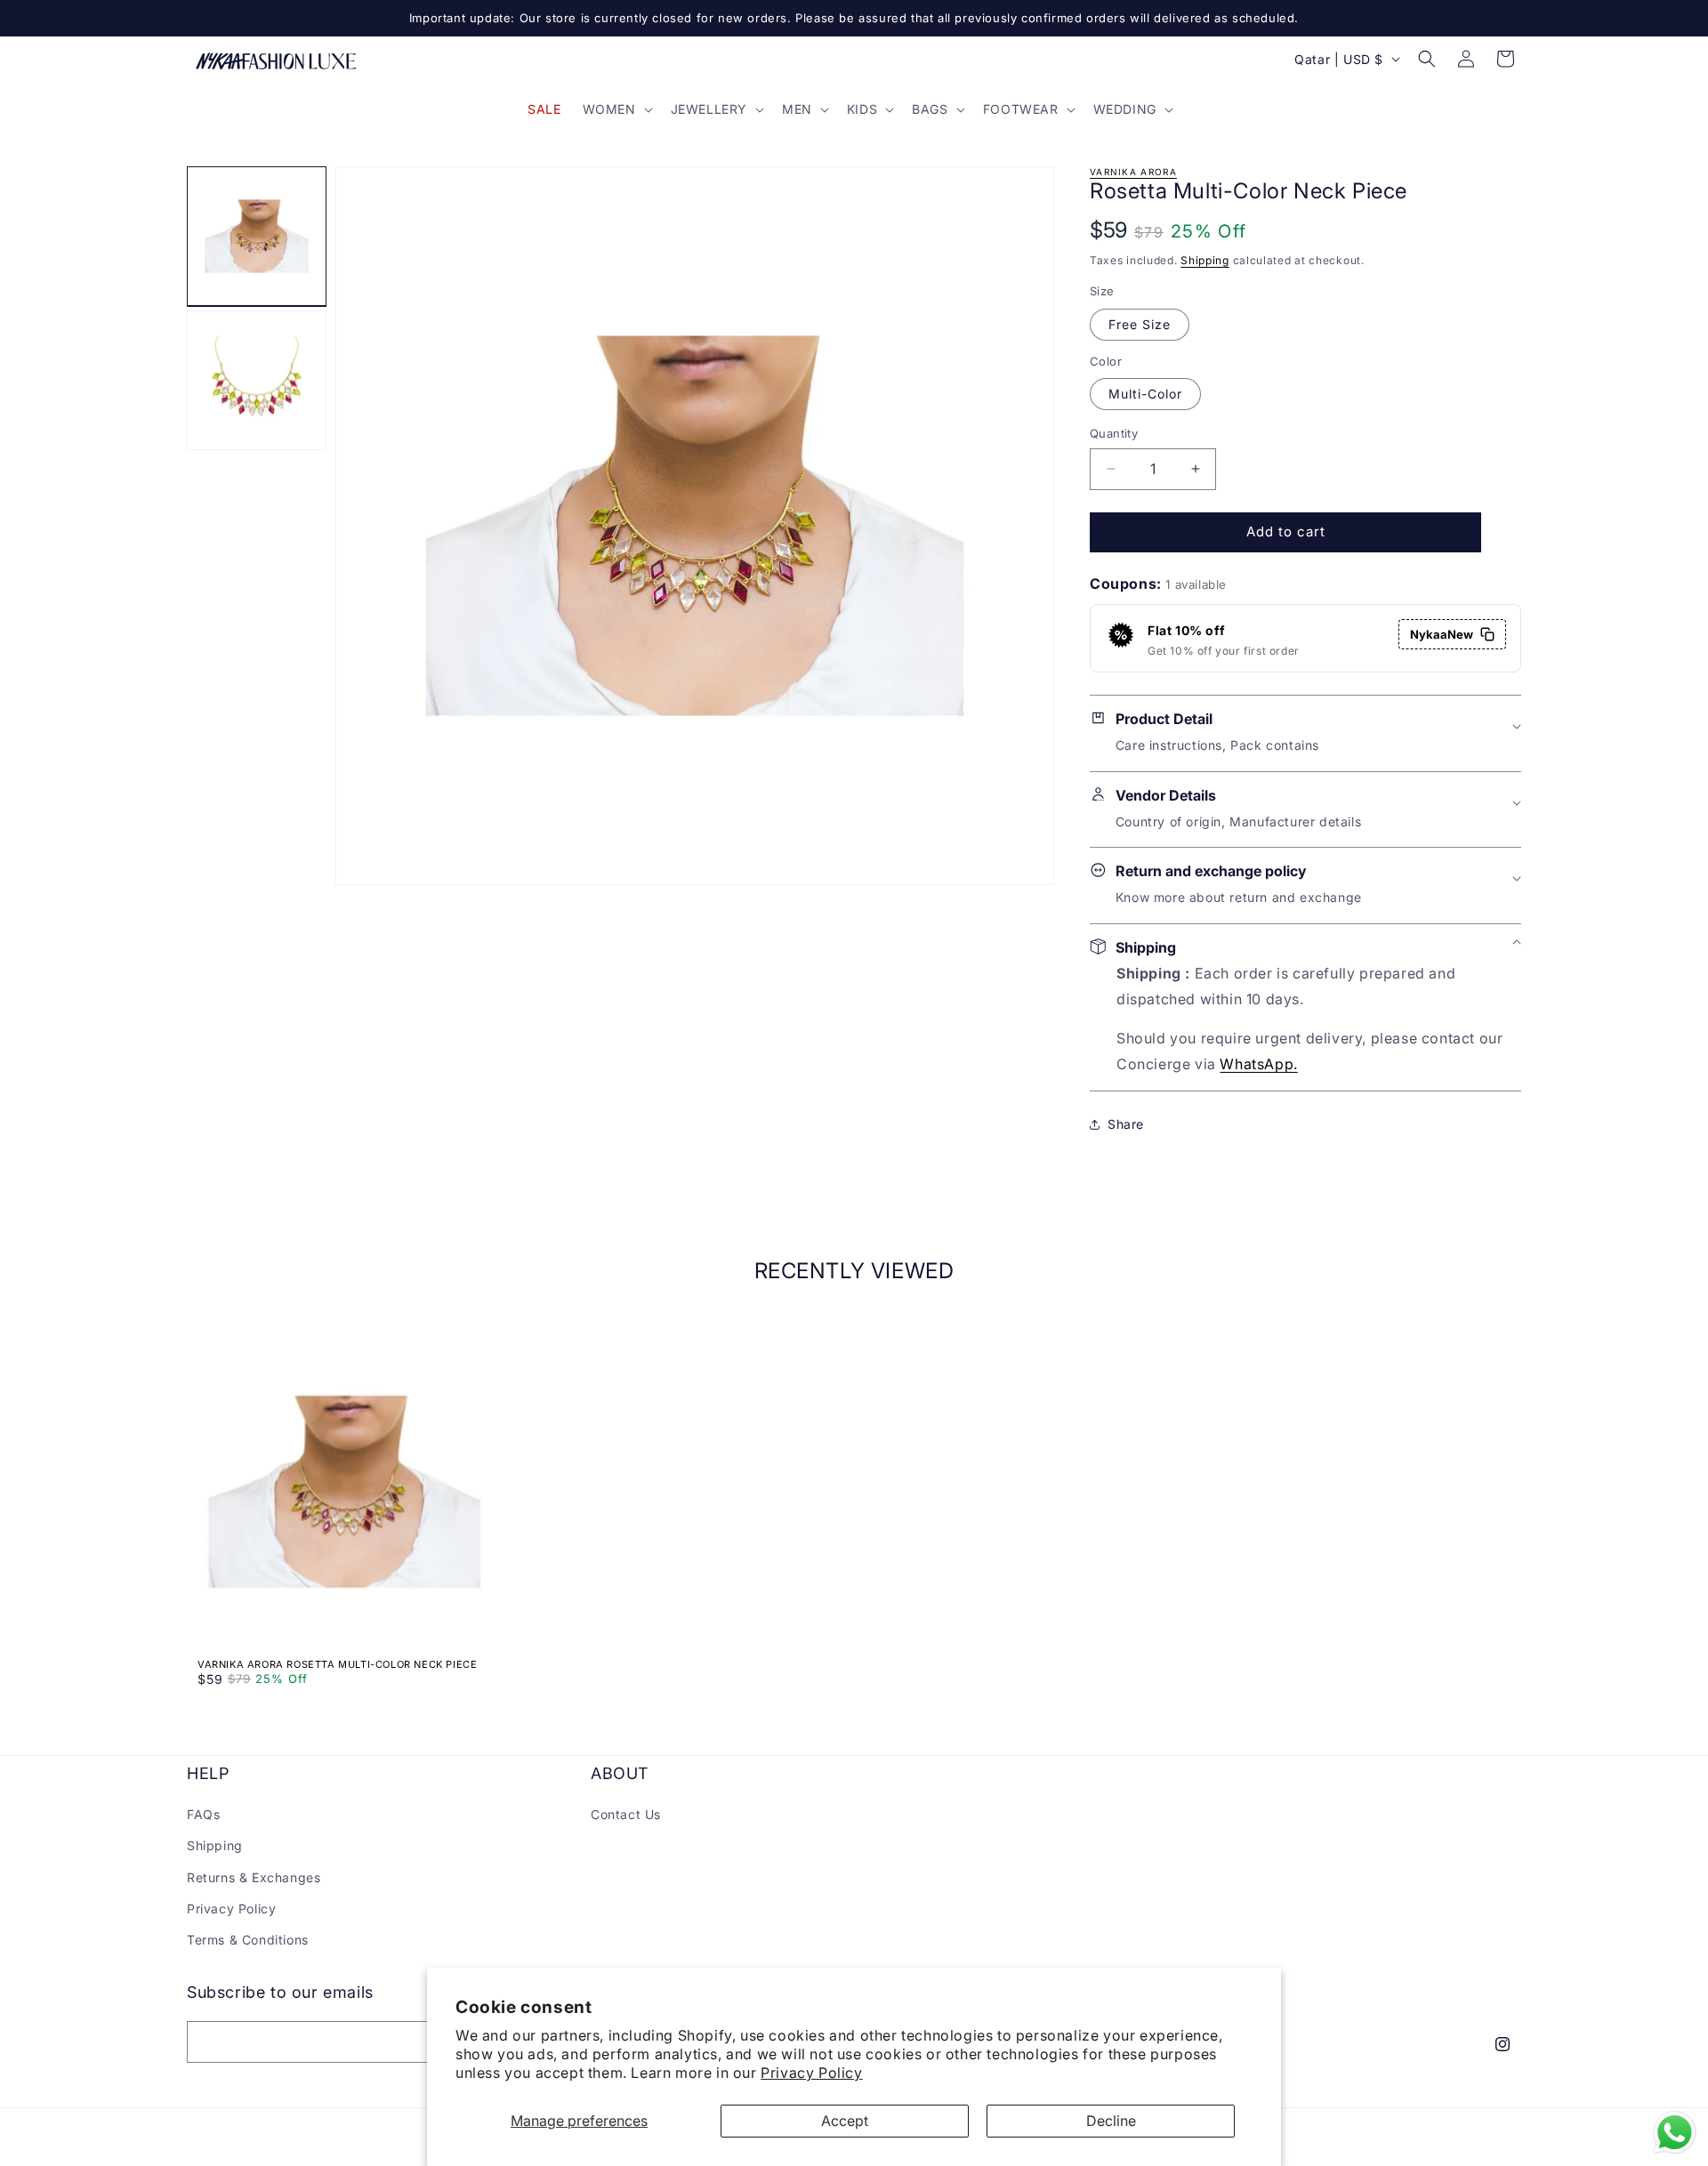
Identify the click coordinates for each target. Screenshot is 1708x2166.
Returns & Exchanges (254, 1877)
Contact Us (626, 1814)
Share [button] (1126, 1124)
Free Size (1140, 324)
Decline (1111, 2121)
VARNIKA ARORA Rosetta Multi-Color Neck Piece (337, 1664)
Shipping (1205, 260)
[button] (616, 109)
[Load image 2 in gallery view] (257, 380)
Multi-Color (1145, 394)
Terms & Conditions (248, 1940)
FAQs (203, 1814)
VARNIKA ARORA (1133, 172)
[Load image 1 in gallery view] (257, 236)
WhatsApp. (1258, 1064)
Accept (845, 2121)
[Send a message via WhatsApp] (1675, 2133)
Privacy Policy (811, 2073)
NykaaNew (1442, 634)
